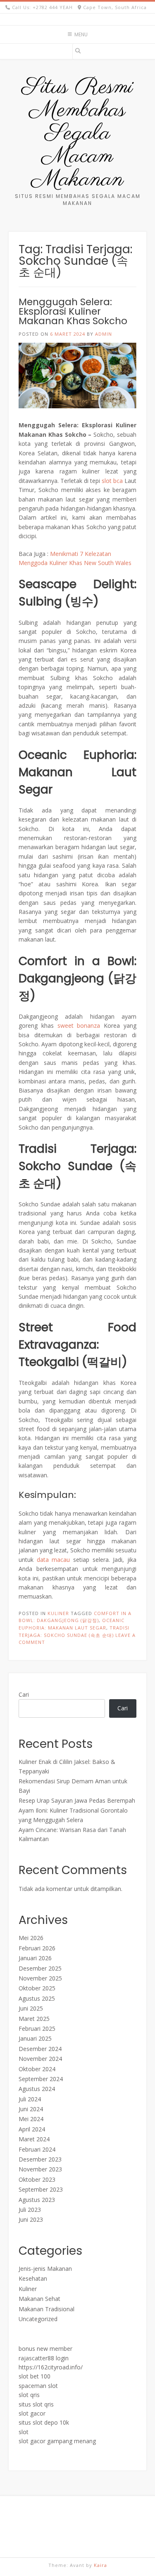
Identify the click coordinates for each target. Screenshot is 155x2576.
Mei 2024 (31, 2119)
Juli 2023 (30, 2210)
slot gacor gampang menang (57, 2441)
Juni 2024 (31, 2109)
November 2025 (40, 1978)
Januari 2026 (35, 1958)
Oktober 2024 (37, 2069)
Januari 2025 (35, 2038)
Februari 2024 (37, 2149)
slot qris (29, 2395)
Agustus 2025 (37, 1998)
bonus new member (45, 2349)
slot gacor (32, 2413)
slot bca (112, 481)
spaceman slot (38, 2386)
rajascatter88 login (44, 2358)
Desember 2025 (40, 1968)
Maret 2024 (34, 2139)
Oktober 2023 (37, 2179)
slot (24, 2432)
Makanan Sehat (39, 2299)
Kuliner (58, 1613)
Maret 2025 (34, 2019)
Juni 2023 (31, 2219)
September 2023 (41, 2189)
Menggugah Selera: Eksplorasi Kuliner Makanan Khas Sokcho (73, 311)
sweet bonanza (79, 1025)
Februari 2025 (37, 2029)
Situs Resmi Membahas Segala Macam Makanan (77, 134)
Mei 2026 (31, 1938)
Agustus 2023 (37, 2200)
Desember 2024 (40, 2049)
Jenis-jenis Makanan (45, 2269)
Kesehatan (33, 2278)
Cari (24, 1694)
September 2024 (41, 2079)
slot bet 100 (35, 2376)
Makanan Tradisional (46, 2309)
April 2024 (32, 2129)
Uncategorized (38, 2319)
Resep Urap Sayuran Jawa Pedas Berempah (77, 1800)
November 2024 (40, 2059)
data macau (54, 1560)
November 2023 (40, 2169)
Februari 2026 (37, 1948)
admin (104, 334)
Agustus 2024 (37, 2089)
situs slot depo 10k (44, 2422)
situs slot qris (36, 2404)
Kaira (100, 2565)
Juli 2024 (30, 2099)
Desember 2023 (40, 2159)
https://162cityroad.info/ (51, 2367)
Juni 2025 (31, 2008)
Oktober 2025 (37, 1988)
